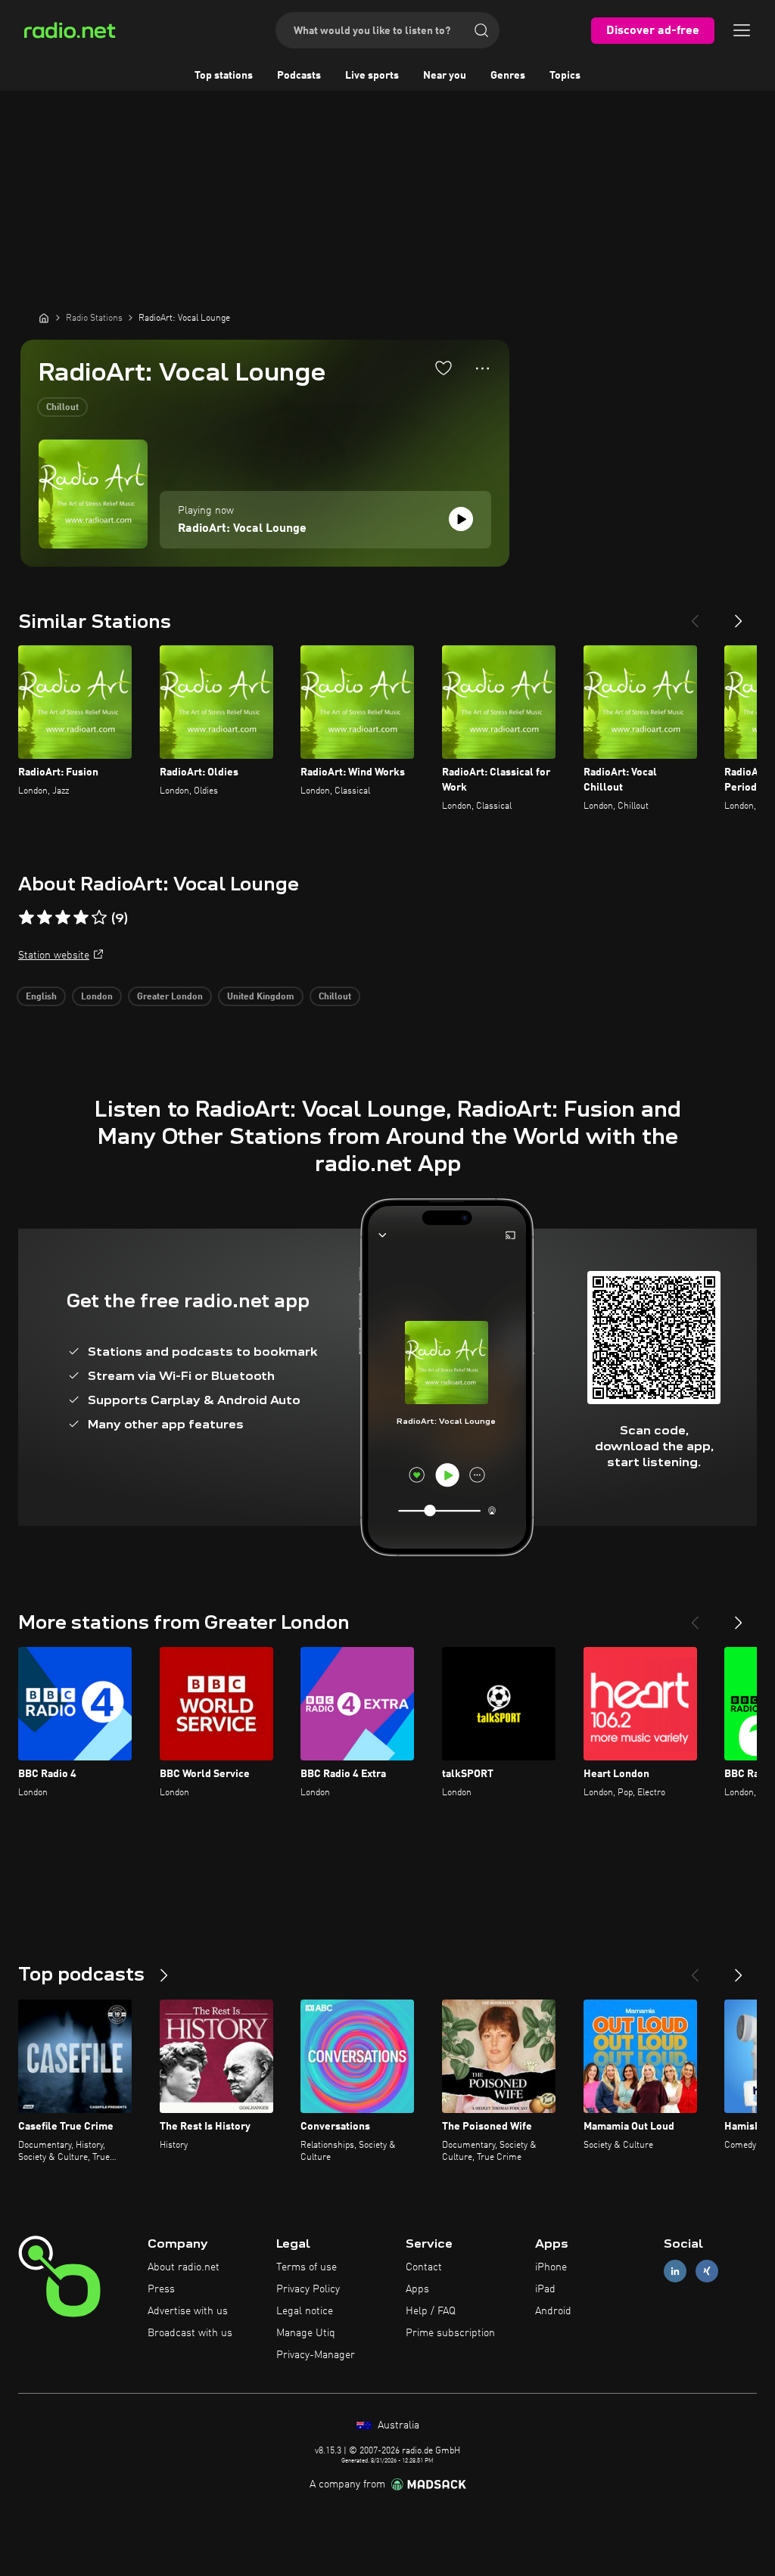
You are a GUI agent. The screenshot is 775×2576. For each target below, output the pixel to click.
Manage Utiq (306, 2333)
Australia (397, 2425)
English (41, 997)
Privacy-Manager (316, 2355)
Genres (508, 76)
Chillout (62, 408)
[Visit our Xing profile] (707, 2271)
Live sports (372, 76)
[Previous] (695, 615)
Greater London (170, 997)
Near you (445, 76)
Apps (417, 2289)
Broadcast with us (190, 2333)
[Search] (481, 30)
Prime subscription (450, 2333)
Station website (54, 956)
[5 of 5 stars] (99, 918)
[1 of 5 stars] (26, 918)
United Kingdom (261, 997)
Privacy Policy (308, 2289)
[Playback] (461, 519)
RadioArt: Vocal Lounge (242, 529)
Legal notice (305, 2311)
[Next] (739, 615)
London (97, 997)
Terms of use (307, 2267)
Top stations (224, 76)
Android (553, 2311)
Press (161, 2289)
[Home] (44, 318)
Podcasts (299, 76)
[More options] (482, 368)
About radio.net (184, 2267)
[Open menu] (742, 30)
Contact (424, 2267)
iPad (545, 2289)
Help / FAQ (431, 2311)
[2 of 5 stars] (45, 918)
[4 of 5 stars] (81, 918)
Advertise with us (188, 2311)
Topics (565, 76)
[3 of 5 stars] (63, 918)
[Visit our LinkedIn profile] (675, 2271)
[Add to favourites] (444, 368)
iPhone (551, 2267)
